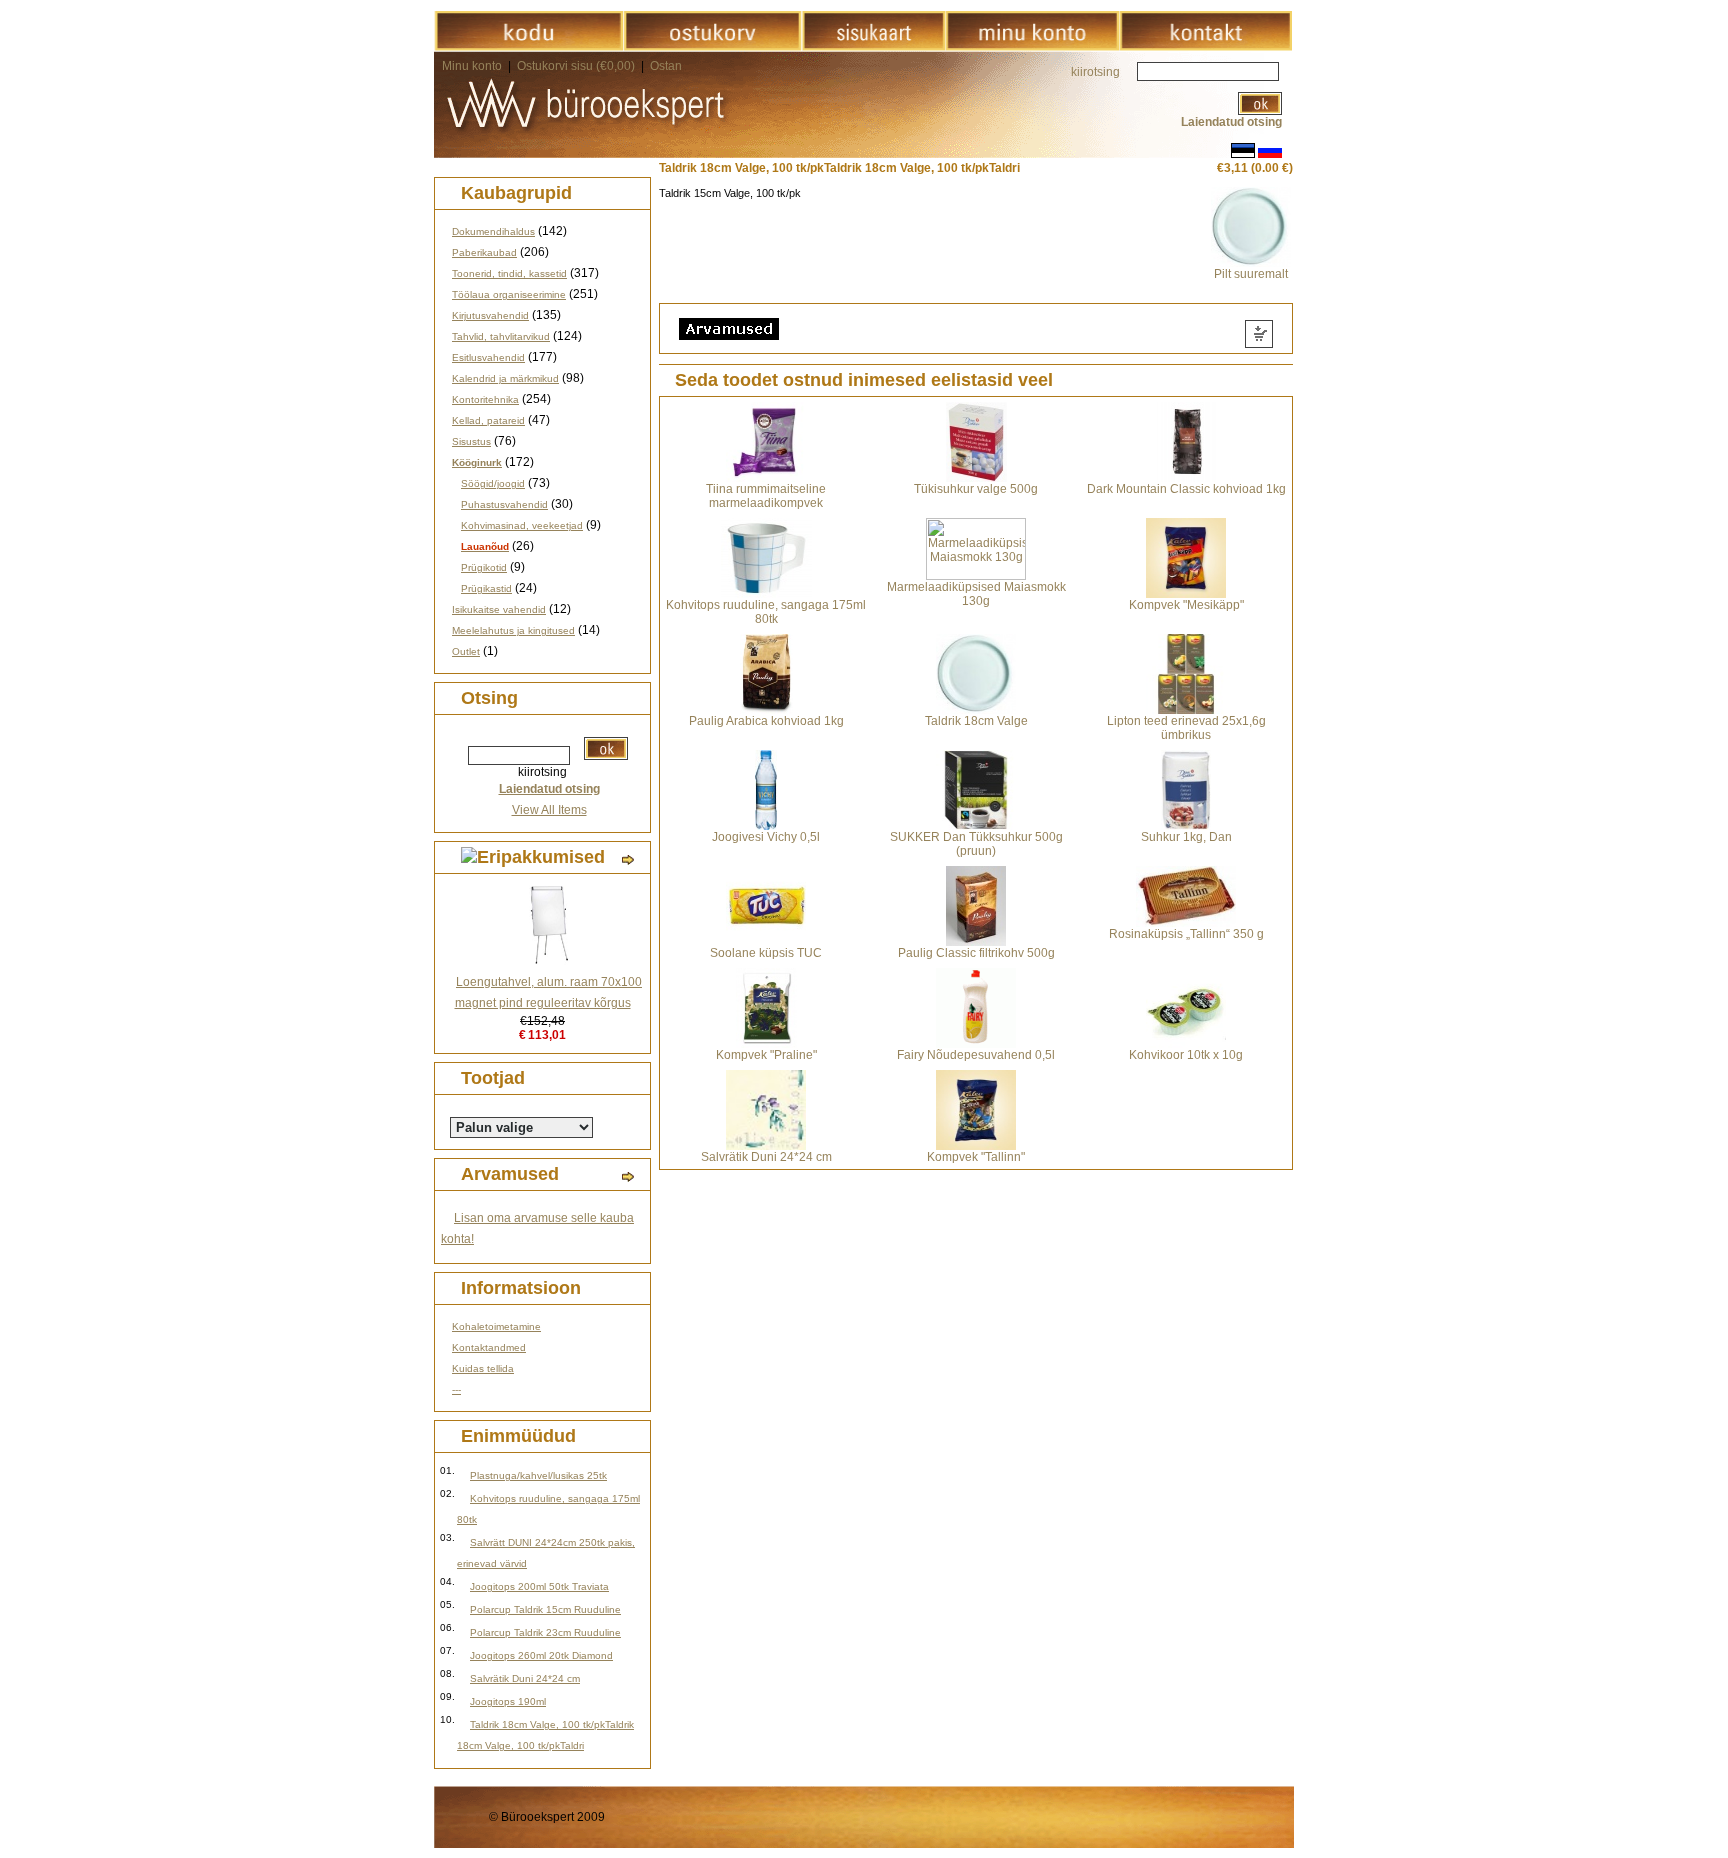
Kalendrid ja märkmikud (505, 378)
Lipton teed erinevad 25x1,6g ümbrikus (1186, 728)
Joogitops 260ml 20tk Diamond (541, 1655)
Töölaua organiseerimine (509, 294)
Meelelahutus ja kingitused (513, 630)
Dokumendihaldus (493, 231)
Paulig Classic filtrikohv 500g (976, 953)
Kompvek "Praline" (766, 1055)
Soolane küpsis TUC (766, 953)
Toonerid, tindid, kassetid (509, 273)
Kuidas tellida (483, 1368)
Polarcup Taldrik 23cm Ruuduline (545, 1632)
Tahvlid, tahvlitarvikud (501, 336)
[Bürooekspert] (528, 47)
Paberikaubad (484, 252)
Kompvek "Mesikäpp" (1186, 605)
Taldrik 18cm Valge (976, 721)
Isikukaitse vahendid (499, 609)
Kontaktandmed (489, 1347)
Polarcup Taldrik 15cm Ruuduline (545, 1609)
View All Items (549, 810)
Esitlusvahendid (488, 357)
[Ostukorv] (712, 47)
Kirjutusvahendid (490, 315)
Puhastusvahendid (504, 504)
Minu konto (472, 66)
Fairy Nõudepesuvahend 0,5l (976, 1055)
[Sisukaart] (873, 47)
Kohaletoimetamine (496, 1326)
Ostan (666, 66)
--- (456, 1389)
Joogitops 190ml (508, 1701)
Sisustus (471, 441)
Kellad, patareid (488, 420)
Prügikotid (484, 567)
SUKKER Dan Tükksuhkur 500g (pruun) (976, 844)
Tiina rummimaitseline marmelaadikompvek (766, 496)
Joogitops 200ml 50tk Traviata (539, 1586)
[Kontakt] (1205, 47)
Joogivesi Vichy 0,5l (766, 837)
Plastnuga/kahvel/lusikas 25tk (538, 1475)
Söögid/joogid (493, 483)
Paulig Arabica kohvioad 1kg (766, 721)
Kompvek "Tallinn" (976, 1157)
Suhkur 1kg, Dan (1186, 837)
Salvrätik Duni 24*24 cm (525, 1678)
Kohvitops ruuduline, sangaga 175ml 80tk (766, 612)
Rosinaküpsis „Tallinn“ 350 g (1186, 934)
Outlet (466, 651)
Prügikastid (486, 588)
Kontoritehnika (485, 399)
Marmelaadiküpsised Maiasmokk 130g (976, 594)
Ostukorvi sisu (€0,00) (577, 66)
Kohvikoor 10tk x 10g (1186, 1055)
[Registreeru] (1032, 47)
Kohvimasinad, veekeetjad (522, 525)
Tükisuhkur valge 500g (976, 489)
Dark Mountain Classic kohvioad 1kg (1186, 489)
